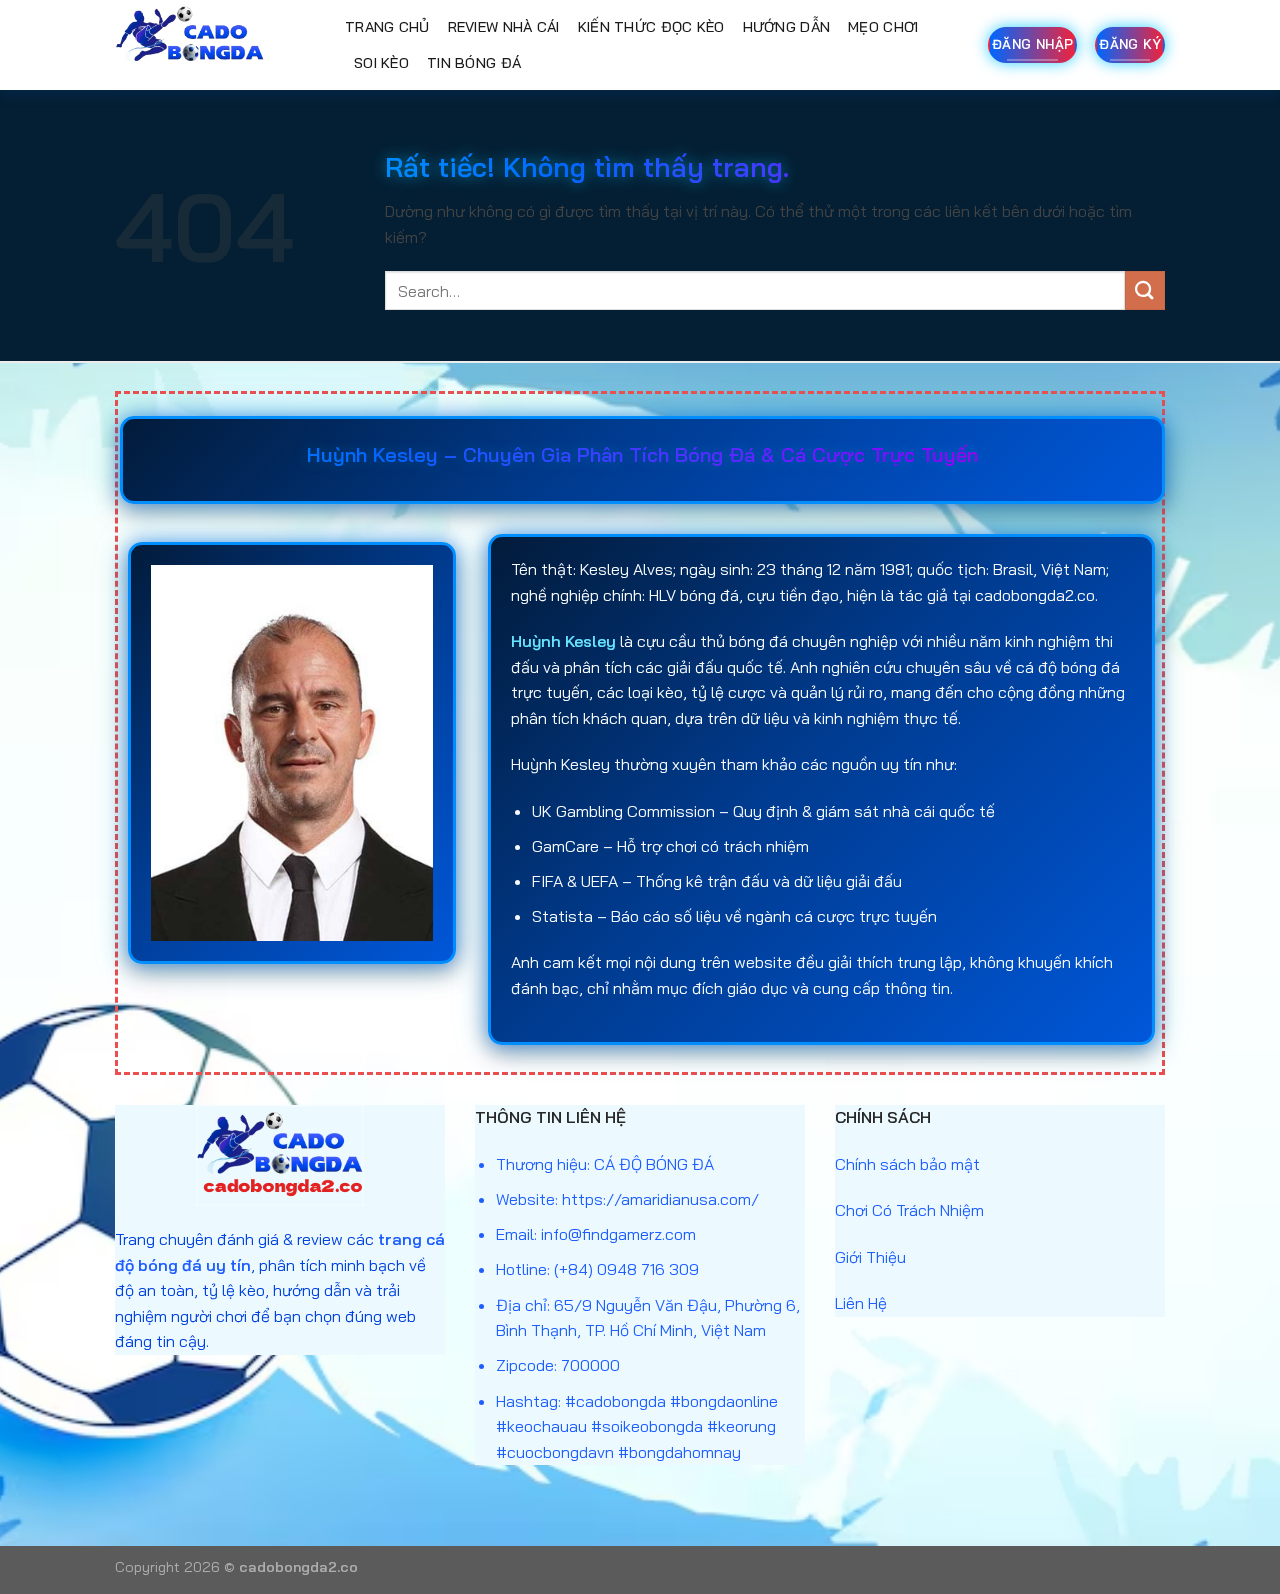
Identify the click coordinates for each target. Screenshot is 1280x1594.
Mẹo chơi (883, 27)
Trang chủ (387, 27)
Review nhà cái (504, 27)
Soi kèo (381, 63)
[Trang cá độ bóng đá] (215, 45)
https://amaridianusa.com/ (660, 1199)
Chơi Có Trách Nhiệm (909, 1210)
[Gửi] (1145, 290)
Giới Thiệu (870, 1257)
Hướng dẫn (787, 27)
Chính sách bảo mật (907, 1164)
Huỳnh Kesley (563, 641)
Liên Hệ (861, 1303)
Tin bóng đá (474, 63)
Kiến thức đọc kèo (651, 27)
